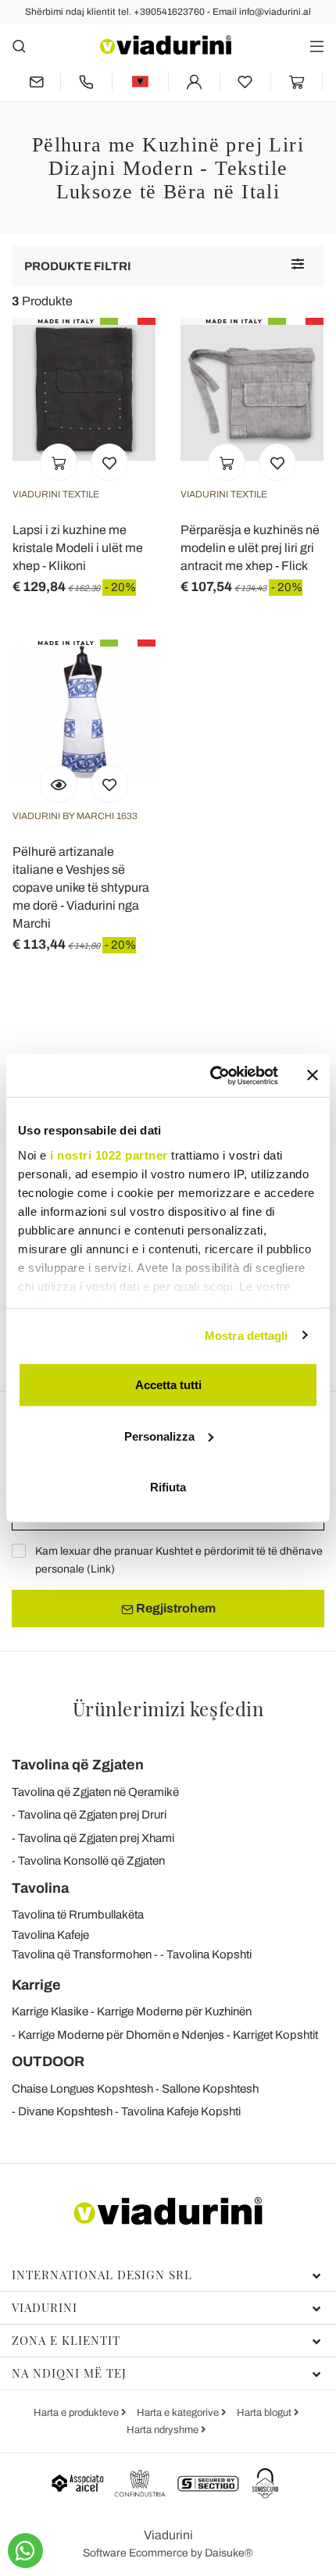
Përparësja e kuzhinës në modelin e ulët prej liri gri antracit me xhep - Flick (250, 548)
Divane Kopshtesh (65, 2111)
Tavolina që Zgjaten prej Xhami (96, 1838)
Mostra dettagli (247, 1335)
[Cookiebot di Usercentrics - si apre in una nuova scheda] (211, 1075)
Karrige (36, 1985)
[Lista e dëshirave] (109, 462)
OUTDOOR (48, 2061)
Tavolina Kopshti (209, 1954)
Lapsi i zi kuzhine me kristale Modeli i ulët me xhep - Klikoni (78, 548)
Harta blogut (265, 2413)
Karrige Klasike (50, 2011)
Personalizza (159, 1436)
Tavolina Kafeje (50, 1935)
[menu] (317, 46)
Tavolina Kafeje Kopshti (181, 2111)
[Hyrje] (194, 82)
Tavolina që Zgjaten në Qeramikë (95, 1792)
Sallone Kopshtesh (210, 2089)
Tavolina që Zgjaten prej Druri (92, 1815)
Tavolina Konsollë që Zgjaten (91, 1861)
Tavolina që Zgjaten (78, 1765)
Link (101, 1569)
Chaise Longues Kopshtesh (82, 2089)
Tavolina (40, 1888)
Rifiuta (168, 1487)
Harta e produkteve (77, 2413)
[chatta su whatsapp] (25, 2551)
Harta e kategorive (179, 2413)
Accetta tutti (168, 1385)
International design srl (102, 2275)
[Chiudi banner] (313, 1075)
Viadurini (45, 2307)
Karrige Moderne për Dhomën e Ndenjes (121, 2035)
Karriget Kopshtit (275, 2035)
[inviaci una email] (36, 82)
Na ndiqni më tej (69, 2373)
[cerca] (19, 46)
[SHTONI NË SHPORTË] (59, 462)
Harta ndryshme (164, 2430)
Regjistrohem (175, 1608)
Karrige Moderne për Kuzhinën (174, 2011)
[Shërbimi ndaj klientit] (86, 82)
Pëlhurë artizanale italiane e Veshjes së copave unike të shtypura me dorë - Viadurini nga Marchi (81, 887)
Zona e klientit (66, 2340)
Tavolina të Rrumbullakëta (78, 1915)
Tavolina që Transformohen (82, 1954)
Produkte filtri (78, 266)
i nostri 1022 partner (109, 1154)
